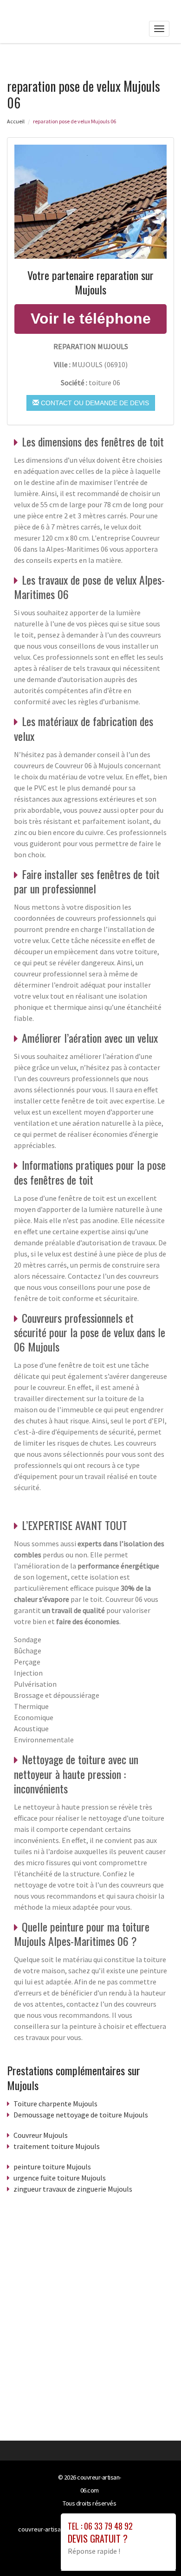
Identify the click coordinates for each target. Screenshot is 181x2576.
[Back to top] (155, 2550)
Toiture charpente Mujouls (55, 2104)
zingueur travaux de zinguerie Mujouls (73, 2189)
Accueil (16, 121)
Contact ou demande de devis (94, 403)
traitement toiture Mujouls (57, 2146)
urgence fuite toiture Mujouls (60, 2178)
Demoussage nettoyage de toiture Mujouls (81, 2115)
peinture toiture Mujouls (52, 2167)
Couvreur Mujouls (41, 2135)
